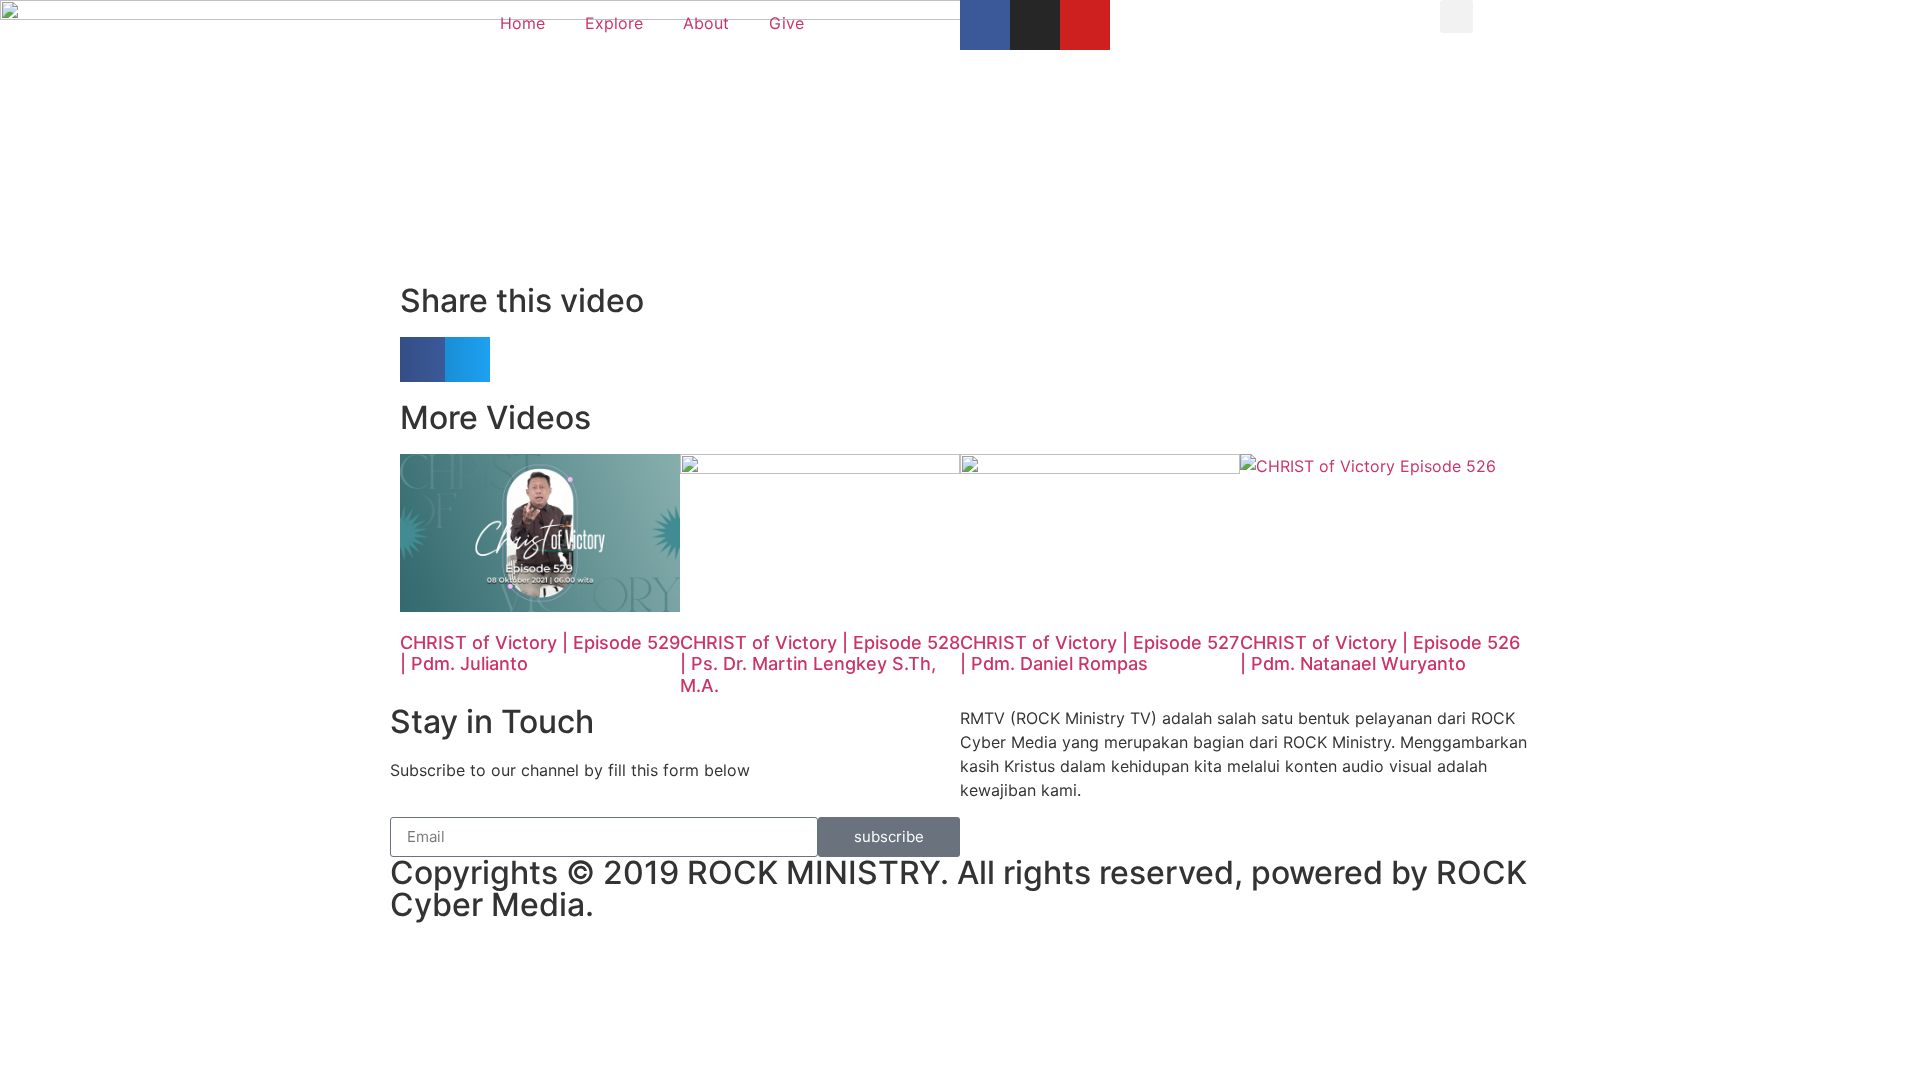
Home (522, 23)
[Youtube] (1085, 25)
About (706, 23)
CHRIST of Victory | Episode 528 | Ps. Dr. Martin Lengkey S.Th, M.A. (820, 664)
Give (786, 23)
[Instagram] (1035, 25)
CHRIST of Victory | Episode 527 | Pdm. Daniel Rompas (1099, 653)
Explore (614, 23)
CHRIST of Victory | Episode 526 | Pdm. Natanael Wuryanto (1380, 653)
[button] (1456, 16)
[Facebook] (985, 25)
